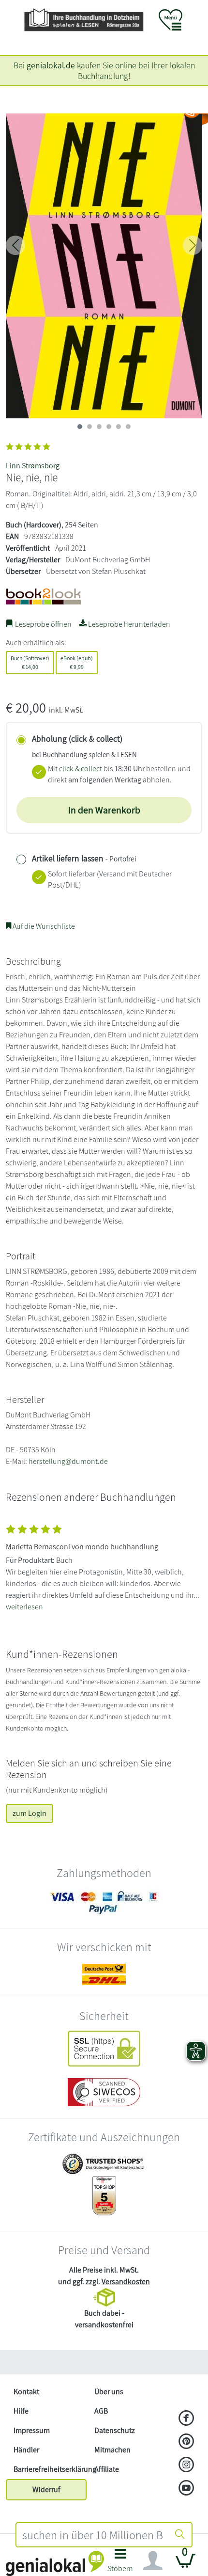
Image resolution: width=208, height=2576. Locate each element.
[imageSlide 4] (119, 427)
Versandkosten (126, 2282)
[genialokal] (55, 2563)
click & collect (81, 769)
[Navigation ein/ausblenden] (153, 2561)
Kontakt (26, 2392)
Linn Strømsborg (33, 466)
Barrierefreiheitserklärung (50, 2469)
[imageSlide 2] (99, 427)
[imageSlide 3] (109, 427)
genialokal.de (51, 65)
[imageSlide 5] (128, 427)
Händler (26, 2450)
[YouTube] (186, 2489)
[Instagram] (186, 2465)
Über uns (109, 2392)
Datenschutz (115, 2430)
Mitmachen (112, 2450)
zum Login (30, 1813)
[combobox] (92, 2535)
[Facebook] (186, 2419)
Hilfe (21, 2411)
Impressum (32, 2430)
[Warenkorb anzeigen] (186, 2565)
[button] (120, 2563)
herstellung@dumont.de (68, 1461)
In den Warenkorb (104, 810)
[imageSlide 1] (89, 427)
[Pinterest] (186, 2442)
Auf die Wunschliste (43, 926)
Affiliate (107, 2469)
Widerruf (46, 2489)
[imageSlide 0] (80, 427)
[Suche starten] (180, 2535)
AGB (101, 2411)
